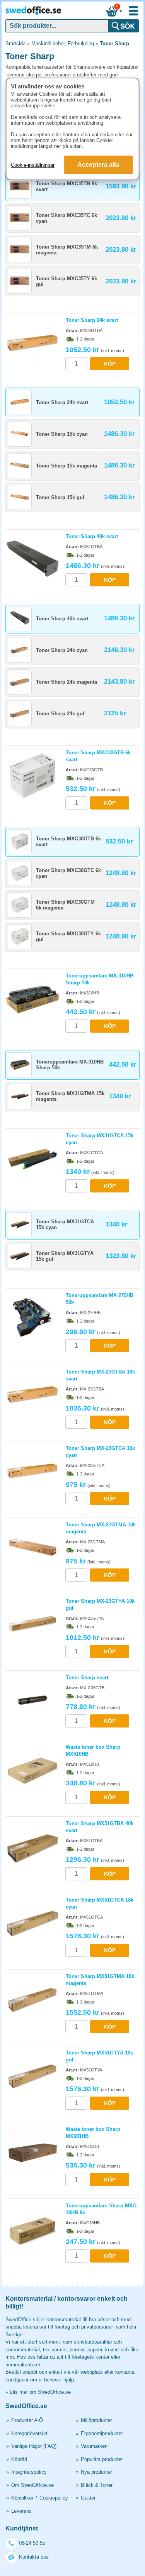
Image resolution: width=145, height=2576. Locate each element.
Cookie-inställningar (33, 165)
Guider (88, 2498)
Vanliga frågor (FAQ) (34, 2446)
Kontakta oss (34, 2557)
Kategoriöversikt (29, 2433)
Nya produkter (96, 2472)
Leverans (21, 2511)
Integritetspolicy (29, 2472)
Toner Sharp (114, 43)
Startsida (15, 43)
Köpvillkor (22, 2498)
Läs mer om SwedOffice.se (40, 2392)
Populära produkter (102, 2459)
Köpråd (19, 2459)
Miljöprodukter (96, 2420)
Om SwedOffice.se (32, 2485)
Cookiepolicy (54, 2498)
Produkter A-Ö (27, 2420)
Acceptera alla (98, 165)
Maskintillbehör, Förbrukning (63, 43)
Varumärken (94, 2446)
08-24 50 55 (32, 2543)
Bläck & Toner (97, 2485)
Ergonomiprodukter (102, 2433)
